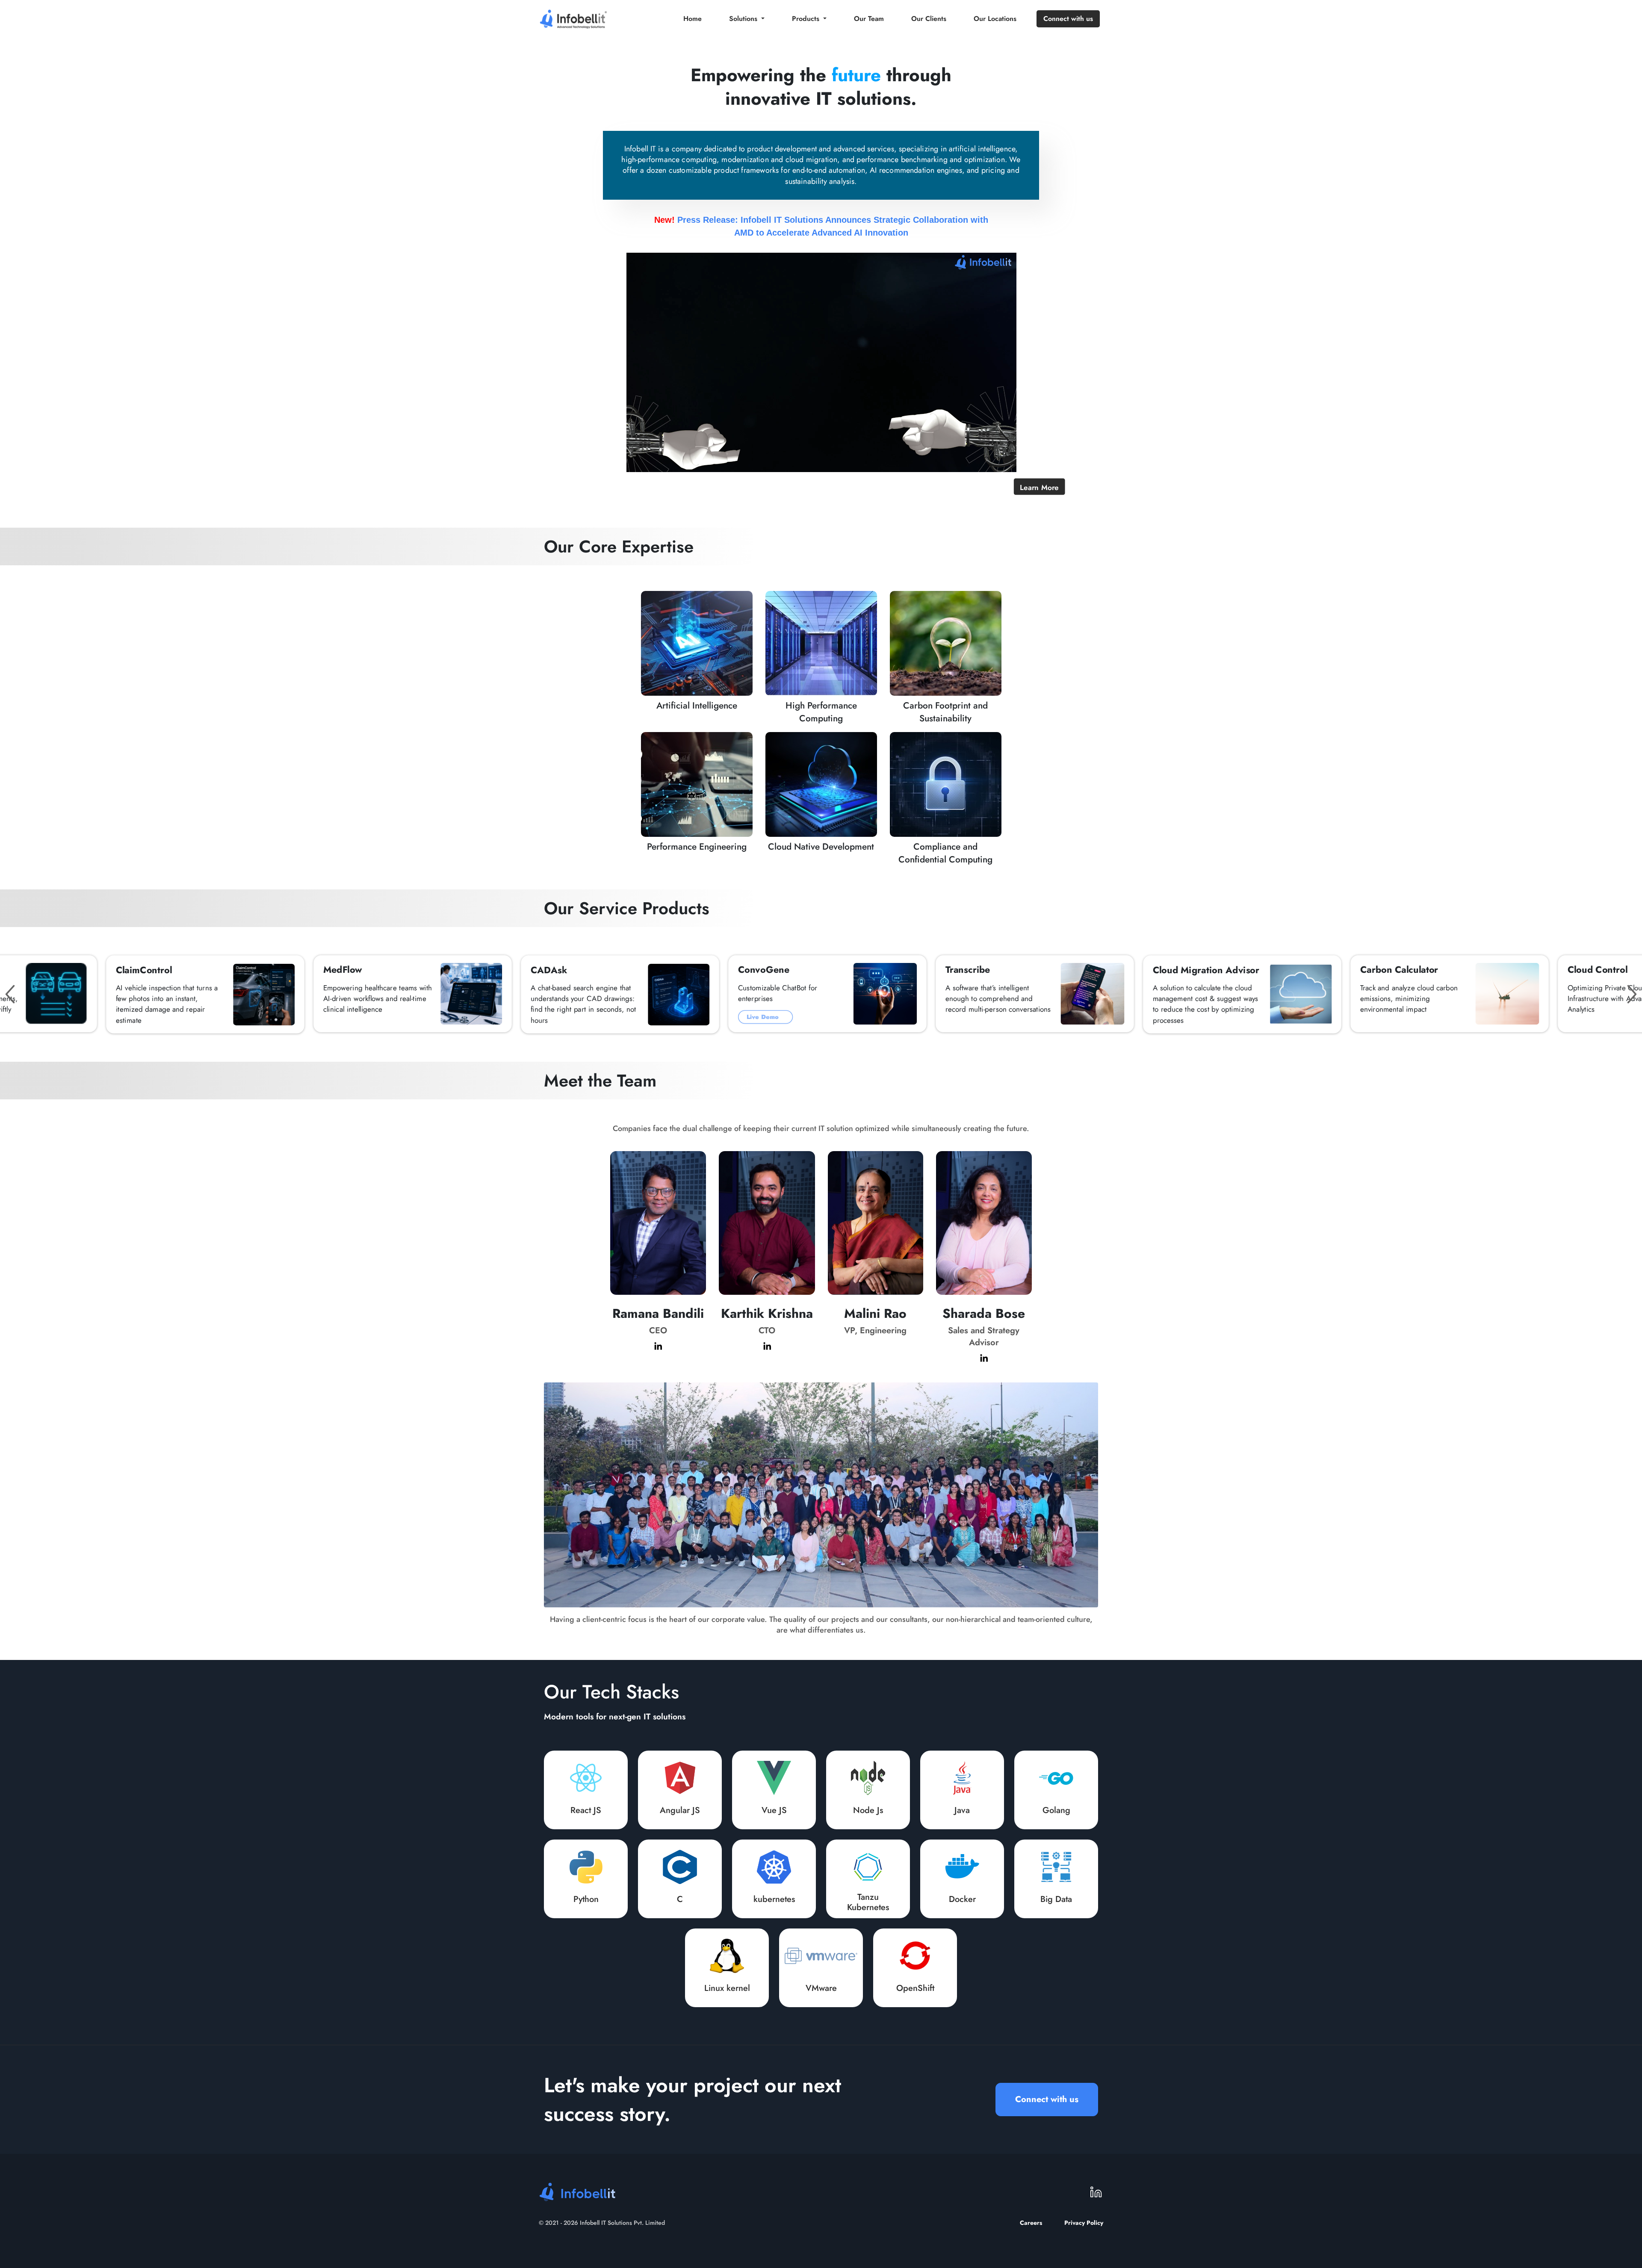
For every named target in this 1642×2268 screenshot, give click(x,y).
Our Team (869, 19)
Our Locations (995, 19)
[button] (10, 994)
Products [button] (807, 19)
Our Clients (929, 19)
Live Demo (764, 1017)
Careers (1031, 2223)
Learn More (1039, 487)
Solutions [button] (744, 19)
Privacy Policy (1084, 2223)
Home (693, 19)
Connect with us (1068, 19)
